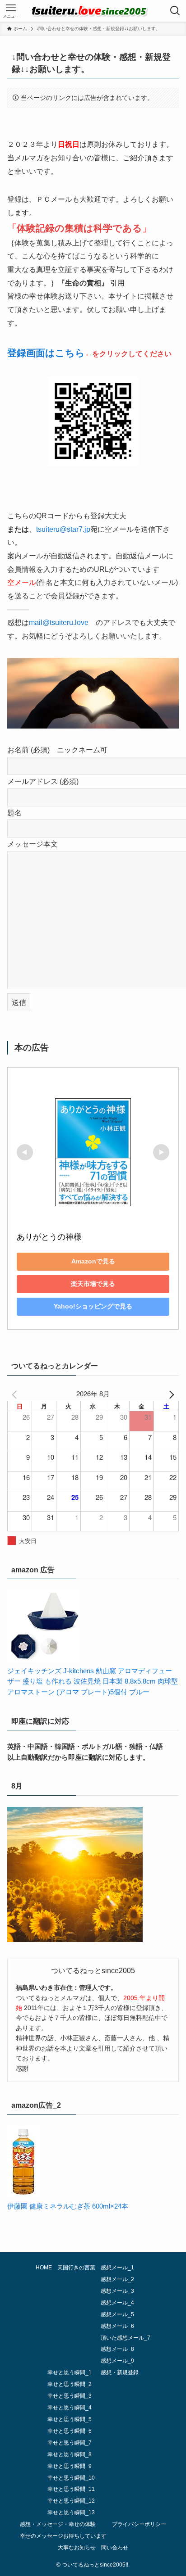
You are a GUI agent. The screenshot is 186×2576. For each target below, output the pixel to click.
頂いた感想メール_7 (126, 2338)
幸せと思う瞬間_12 (71, 2501)
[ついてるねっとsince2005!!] (93, 11)
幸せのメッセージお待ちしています (63, 2536)
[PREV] (16, 1394)
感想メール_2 (117, 2279)
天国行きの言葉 (76, 2268)
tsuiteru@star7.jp (63, 529)
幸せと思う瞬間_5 (70, 2419)
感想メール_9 (117, 2361)
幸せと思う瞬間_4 (70, 2408)
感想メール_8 (117, 2349)
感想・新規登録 (120, 2372)
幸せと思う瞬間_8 (70, 2454)
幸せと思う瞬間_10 (71, 2478)
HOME (44, 2268)
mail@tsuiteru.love (59, 622)
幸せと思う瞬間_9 (70, 2466)
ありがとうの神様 (49, 1237)
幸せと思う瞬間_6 (70, 2431)
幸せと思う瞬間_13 (71, 2513)
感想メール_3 (117, 2291)
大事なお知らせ (77, 2548)
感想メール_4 (117, 2303)
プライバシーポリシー (139, 2524)
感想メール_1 (117, 2268)
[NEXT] (170, 1394)
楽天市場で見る (93, 1284)
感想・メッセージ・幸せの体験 (58, 2524)
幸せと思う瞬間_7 (70, 2443)
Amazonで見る (93, 1261)
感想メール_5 (117, 2314)
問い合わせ (115, 2548)
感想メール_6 (117, 2326)
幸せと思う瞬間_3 (70, 2396)
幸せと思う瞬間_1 (70, 2372)
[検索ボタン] (175, 11)
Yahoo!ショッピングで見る (93, 1306)
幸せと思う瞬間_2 (70, 2384)
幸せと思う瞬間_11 (71, 2489)
